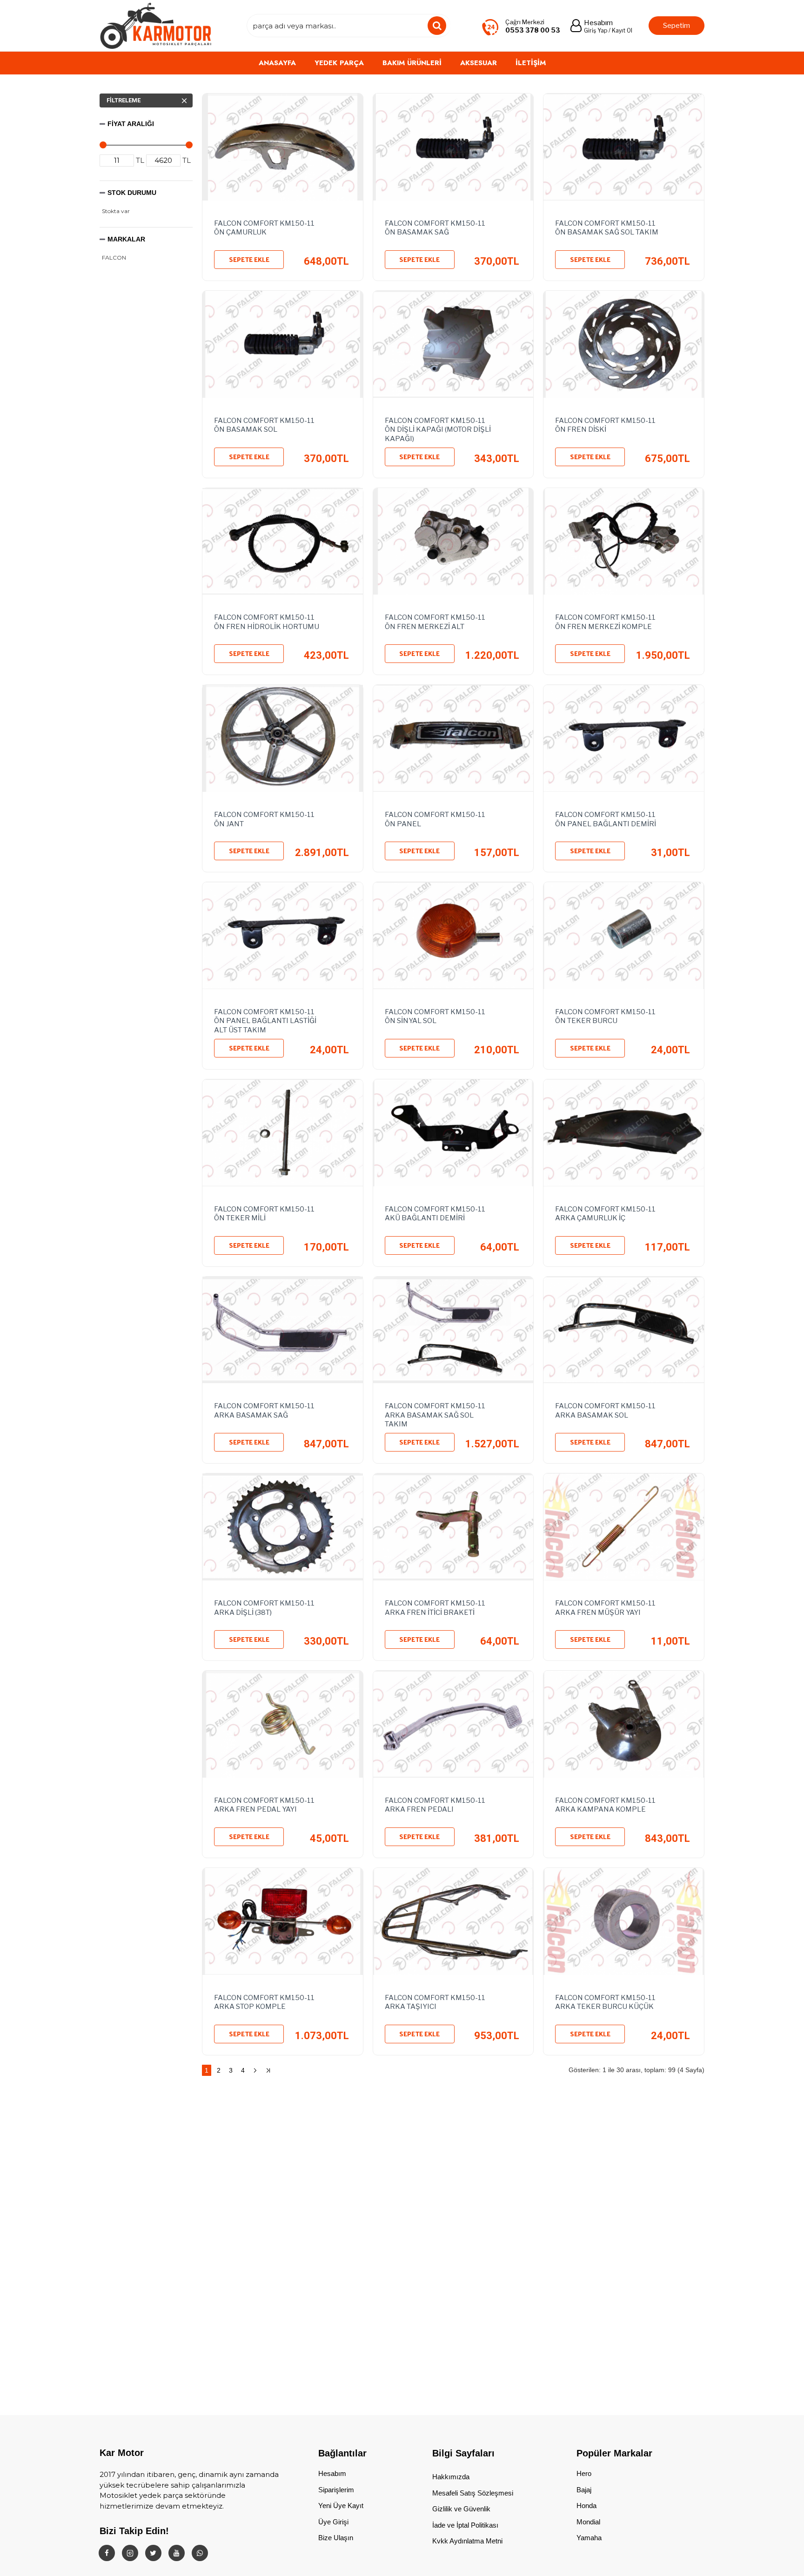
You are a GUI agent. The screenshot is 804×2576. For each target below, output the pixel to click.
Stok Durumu (132, 193)
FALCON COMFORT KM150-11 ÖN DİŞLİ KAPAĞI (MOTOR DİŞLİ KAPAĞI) (438, 428)
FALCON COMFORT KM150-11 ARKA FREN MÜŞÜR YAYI (605, 1608)
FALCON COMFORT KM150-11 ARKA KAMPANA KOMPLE (605, 1805)
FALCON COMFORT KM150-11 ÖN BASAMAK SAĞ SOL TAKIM (607, 228)
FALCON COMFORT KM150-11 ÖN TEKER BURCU (605, 1017)
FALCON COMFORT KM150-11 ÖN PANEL (435, 819)
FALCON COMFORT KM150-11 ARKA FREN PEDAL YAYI (264, 1805)
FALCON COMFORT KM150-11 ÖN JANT (264, 819)
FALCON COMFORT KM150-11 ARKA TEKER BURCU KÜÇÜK (605, 2002)
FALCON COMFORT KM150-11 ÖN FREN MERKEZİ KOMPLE (605, 622)
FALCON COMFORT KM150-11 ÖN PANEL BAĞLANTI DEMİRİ (606, 819)
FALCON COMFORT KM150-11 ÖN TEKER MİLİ (264, 1214)
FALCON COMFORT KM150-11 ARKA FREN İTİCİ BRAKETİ (435, 1608)
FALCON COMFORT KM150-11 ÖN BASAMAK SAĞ (435, 228)
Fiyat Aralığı (131, 124)
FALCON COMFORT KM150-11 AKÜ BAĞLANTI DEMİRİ (435, 1214)
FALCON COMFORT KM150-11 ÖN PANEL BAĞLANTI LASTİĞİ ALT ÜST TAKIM (265, 1019)
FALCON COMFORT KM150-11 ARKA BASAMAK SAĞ (264, 1411)
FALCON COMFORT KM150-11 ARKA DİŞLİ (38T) (264, 1608)
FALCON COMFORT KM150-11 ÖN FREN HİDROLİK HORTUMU (267, 622)
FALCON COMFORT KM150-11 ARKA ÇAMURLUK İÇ (605, 1214)
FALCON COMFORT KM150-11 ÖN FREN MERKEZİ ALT (435, 622)
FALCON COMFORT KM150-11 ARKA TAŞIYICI (435, 2002)
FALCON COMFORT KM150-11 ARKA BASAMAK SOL (605, 1411)
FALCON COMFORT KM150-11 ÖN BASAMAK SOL (264, 425)
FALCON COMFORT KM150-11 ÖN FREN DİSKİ (605, 425)
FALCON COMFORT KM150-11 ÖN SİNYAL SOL (435, 1017)
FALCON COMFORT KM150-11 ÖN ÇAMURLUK (264, 228)
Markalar (126, 239)
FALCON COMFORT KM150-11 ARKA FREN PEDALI (435, 1805)
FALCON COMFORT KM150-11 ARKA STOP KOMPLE (264, 2002)
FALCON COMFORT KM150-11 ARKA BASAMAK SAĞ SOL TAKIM (435, 1413)
